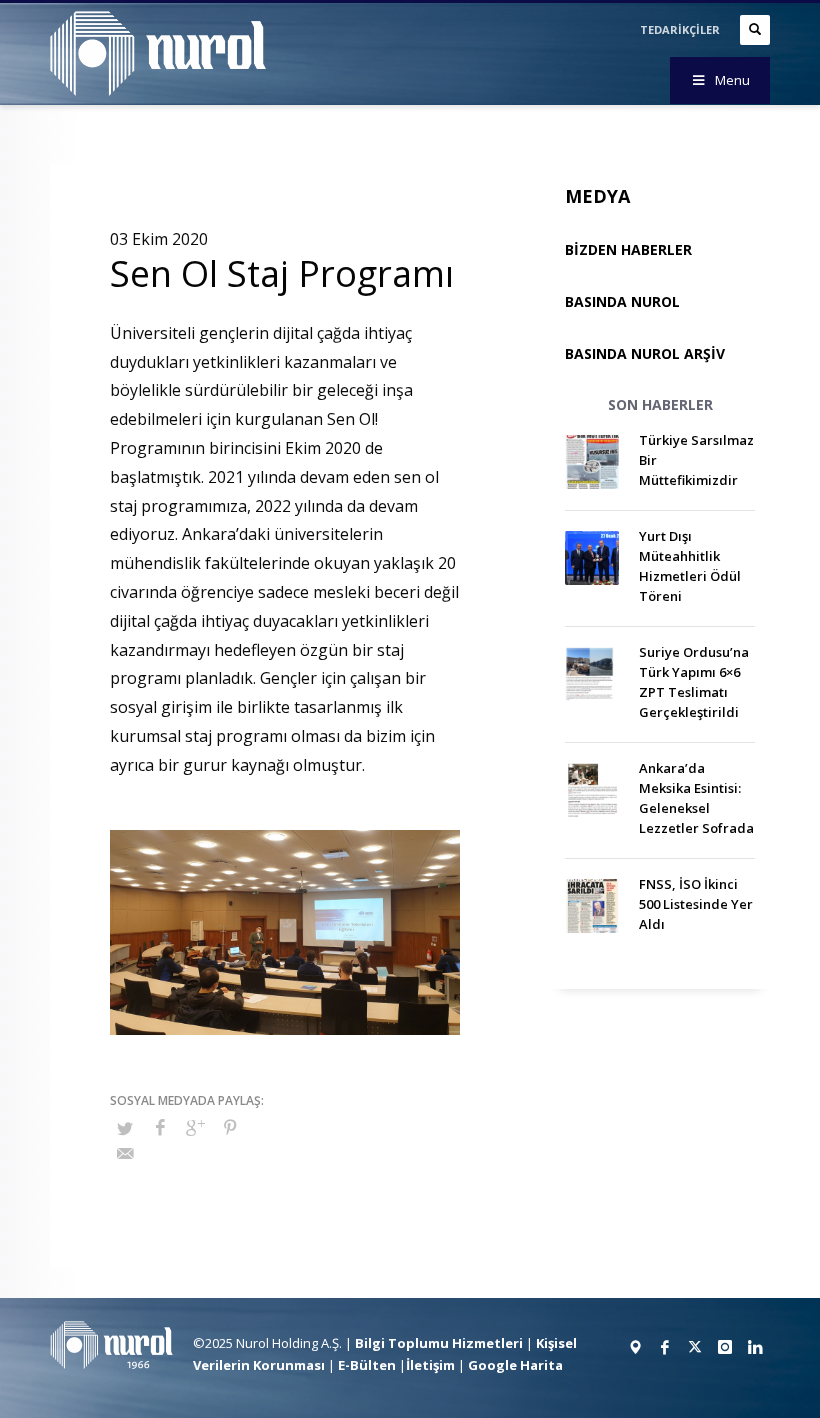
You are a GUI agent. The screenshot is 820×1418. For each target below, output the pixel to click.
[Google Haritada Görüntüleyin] (635, 1347)
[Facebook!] (665, 1347)
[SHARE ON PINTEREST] (230, 1127)
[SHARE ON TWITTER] (125, 1128)
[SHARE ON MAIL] (125, 1153)
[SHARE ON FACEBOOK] (160, 1127)
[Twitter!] (695, 1347)
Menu (732, 80)
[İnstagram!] (725, 1347)
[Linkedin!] (755, 1347)
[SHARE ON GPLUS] (195, 1127)
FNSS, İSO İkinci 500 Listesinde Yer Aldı (696, 904)
